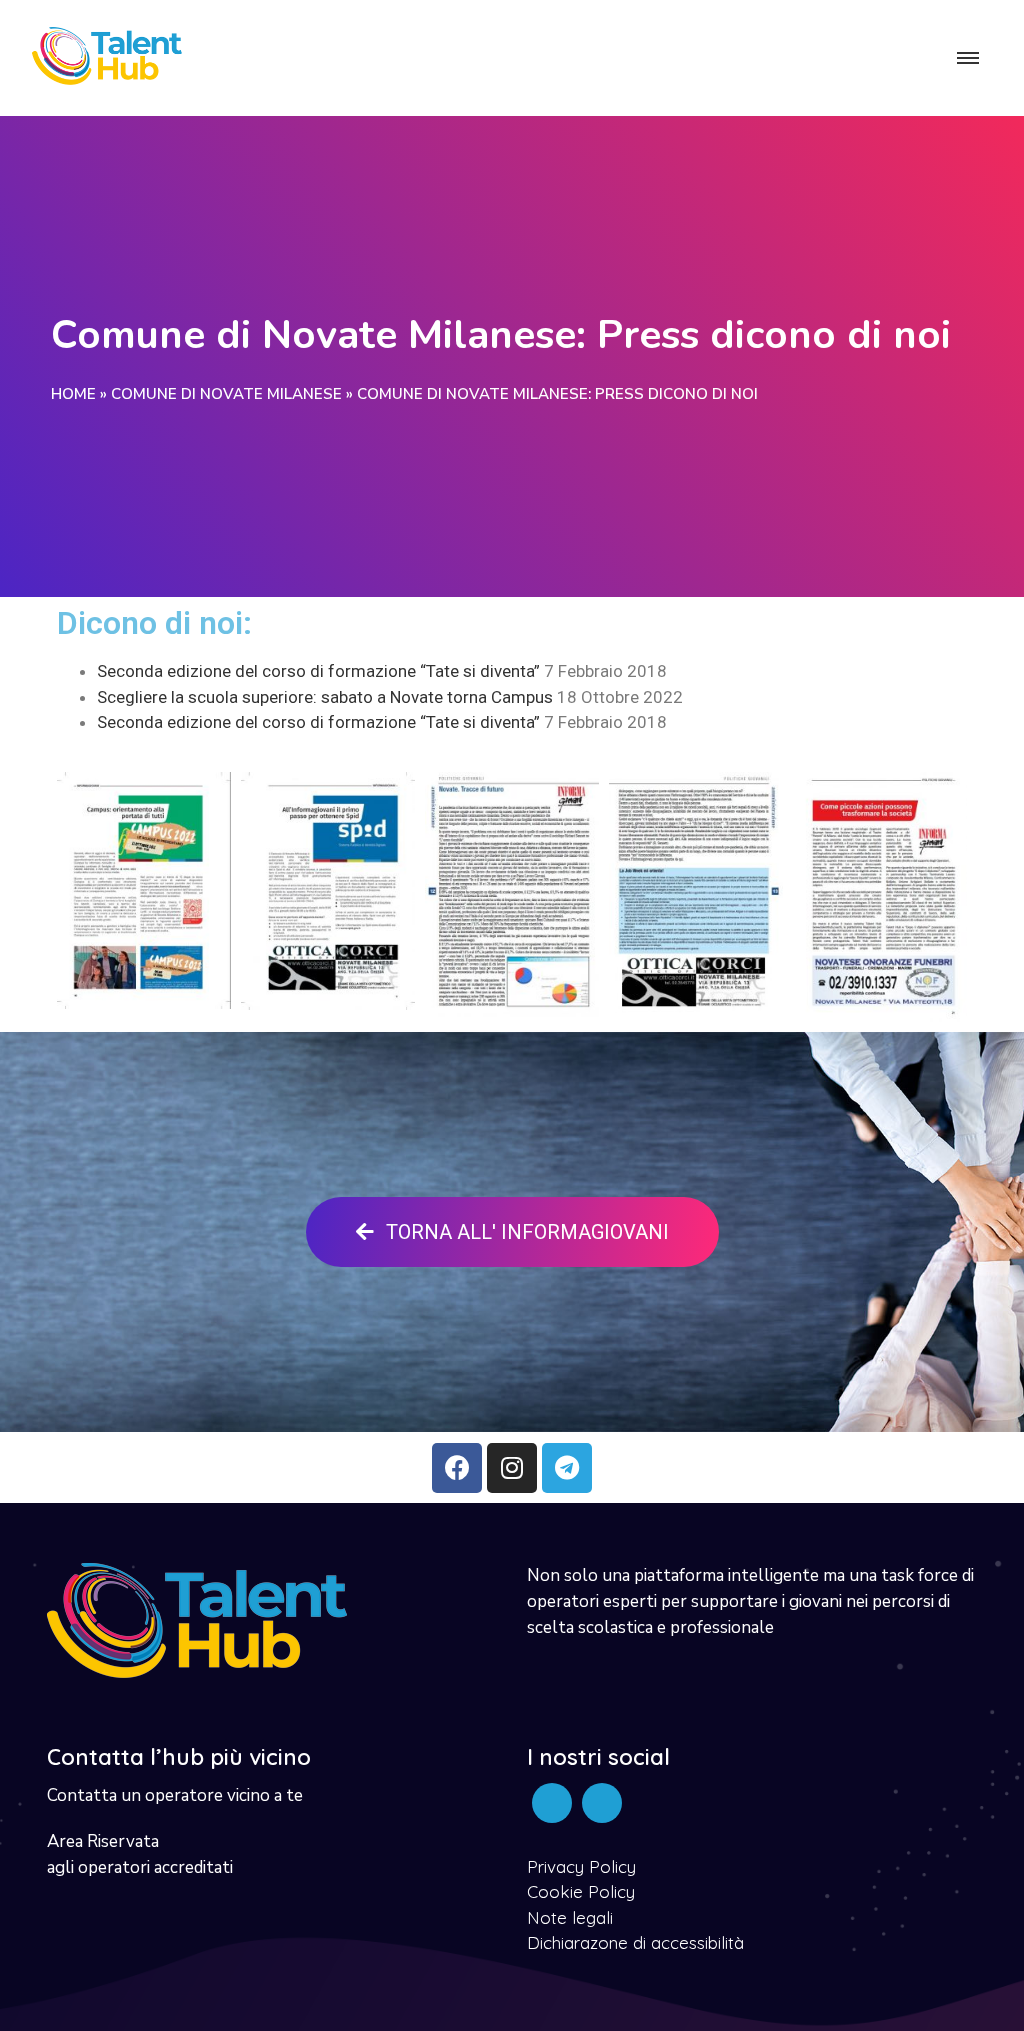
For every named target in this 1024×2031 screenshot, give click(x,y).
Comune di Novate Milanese (226, 394)
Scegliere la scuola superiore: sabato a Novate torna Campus (325, 697)
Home (73, 394)
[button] (512, 1232)
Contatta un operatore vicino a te (175, 1795)
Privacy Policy (581, 1866)
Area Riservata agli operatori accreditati (140, 1854)
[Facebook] (457, 1468)
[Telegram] (567, 1468)
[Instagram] (512, 1468)
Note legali (570, 1917)
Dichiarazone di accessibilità (635, 1942)
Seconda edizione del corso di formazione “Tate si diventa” (318, 671)
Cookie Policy (581, 1891)
